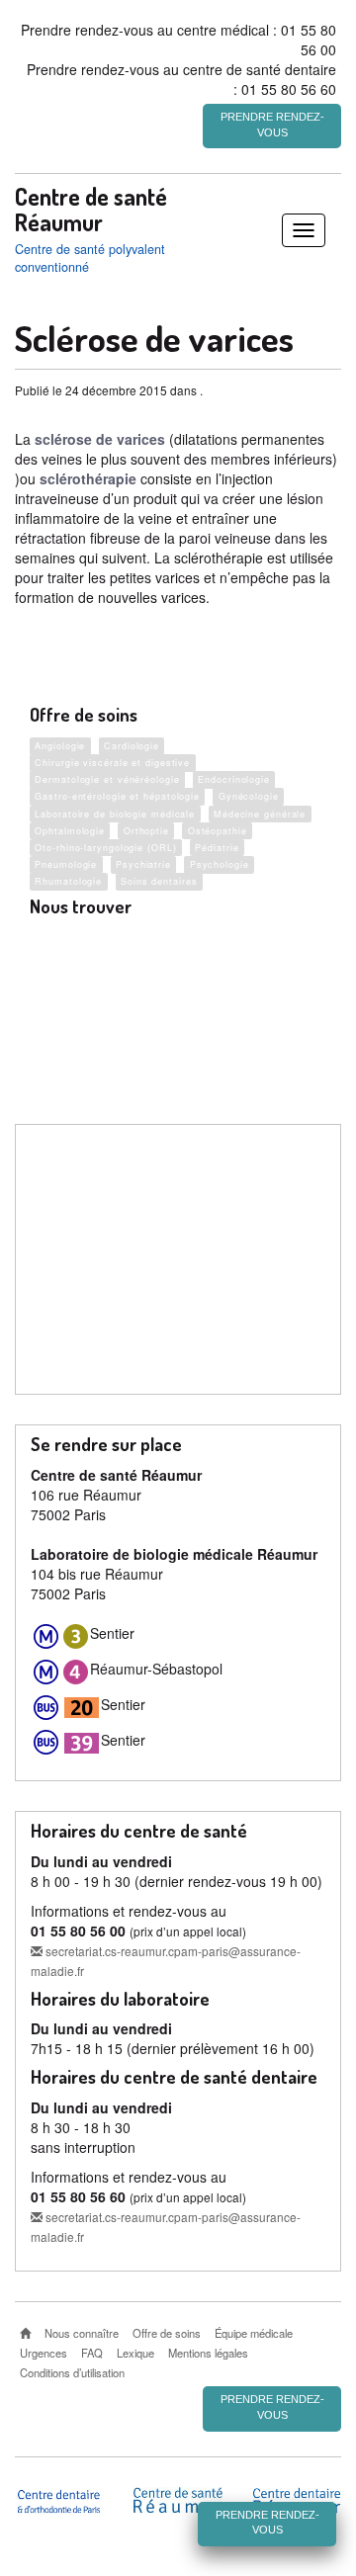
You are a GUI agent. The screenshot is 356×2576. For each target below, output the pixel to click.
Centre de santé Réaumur (91, 210)
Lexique (135, 2353)
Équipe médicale (254, 2333)
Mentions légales (208, 2353)
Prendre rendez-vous (272, 125)
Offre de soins (167, 2333)
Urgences (44, 2353)
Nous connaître (82, 2333)
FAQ (92, 2353)
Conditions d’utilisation (72, 2372)
